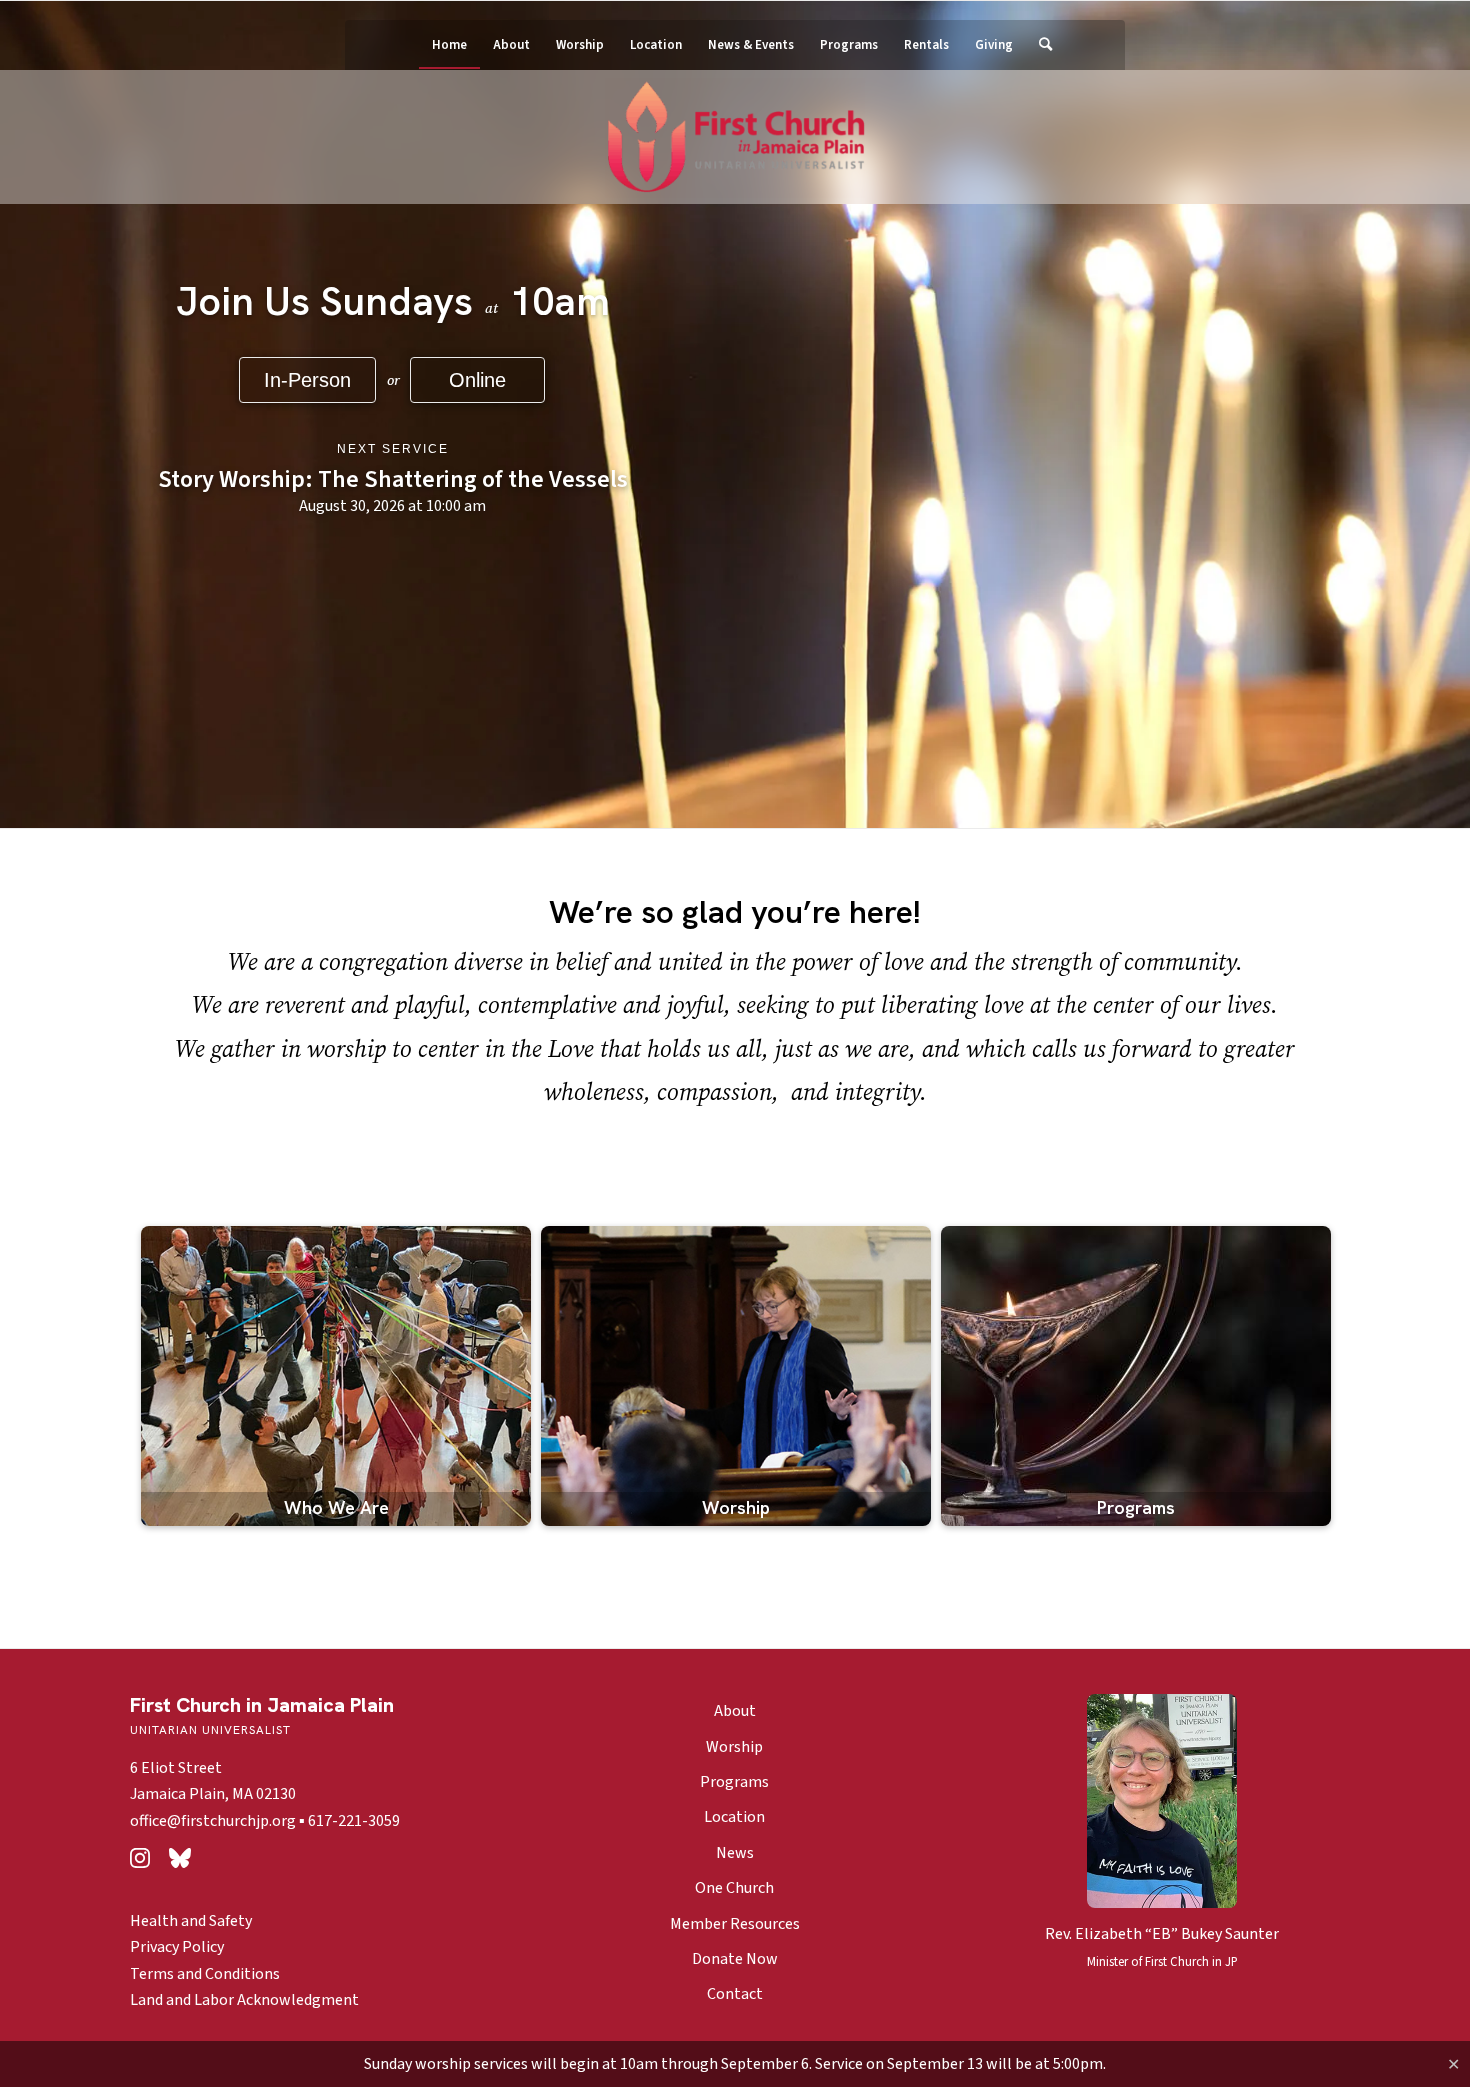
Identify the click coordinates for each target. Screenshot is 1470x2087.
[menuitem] (449, 45)
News (735, 1853)
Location (734, 1817)
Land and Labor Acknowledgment (244, 2000)
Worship (734, 1747)
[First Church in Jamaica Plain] (735, 138)
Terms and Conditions (205, 1974)
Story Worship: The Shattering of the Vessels (392, 479)
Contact (735, 1994)
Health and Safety (191, 1921)
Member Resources (735, 1924)
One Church (734, 1888)
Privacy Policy (177, 1947)
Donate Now (735, 1959)
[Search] (1039, 45)
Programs (734, 1782)
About (735, 1711)
